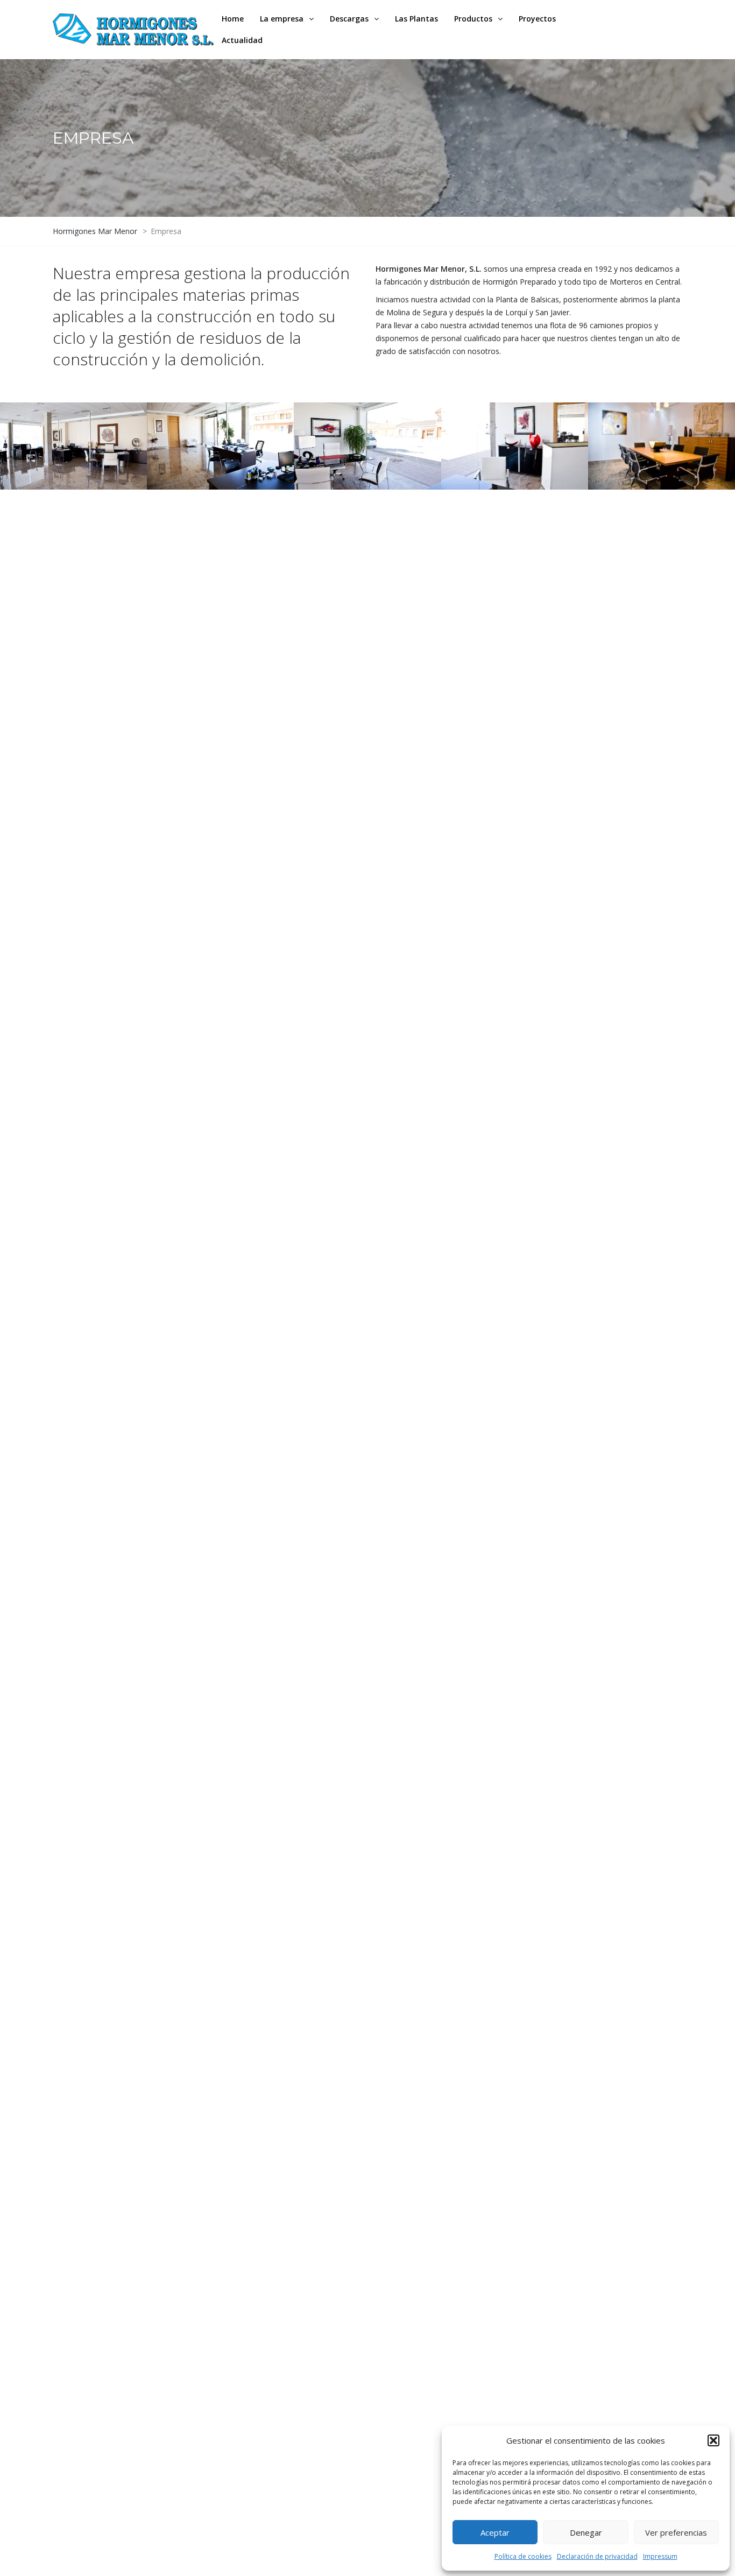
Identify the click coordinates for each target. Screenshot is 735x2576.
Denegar (586, 2532)
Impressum (660, 2556)
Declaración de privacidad (597, 2556)
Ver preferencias (676, 2532)
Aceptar (495, 2532)
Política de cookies (523, 2556)
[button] (713, 2440)
